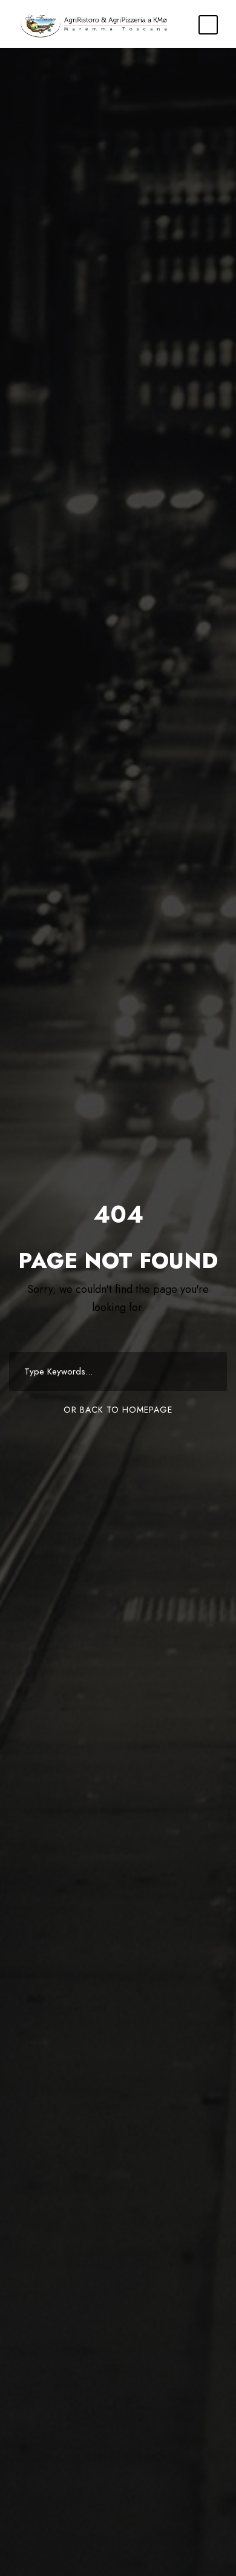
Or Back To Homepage (118, 1410)
